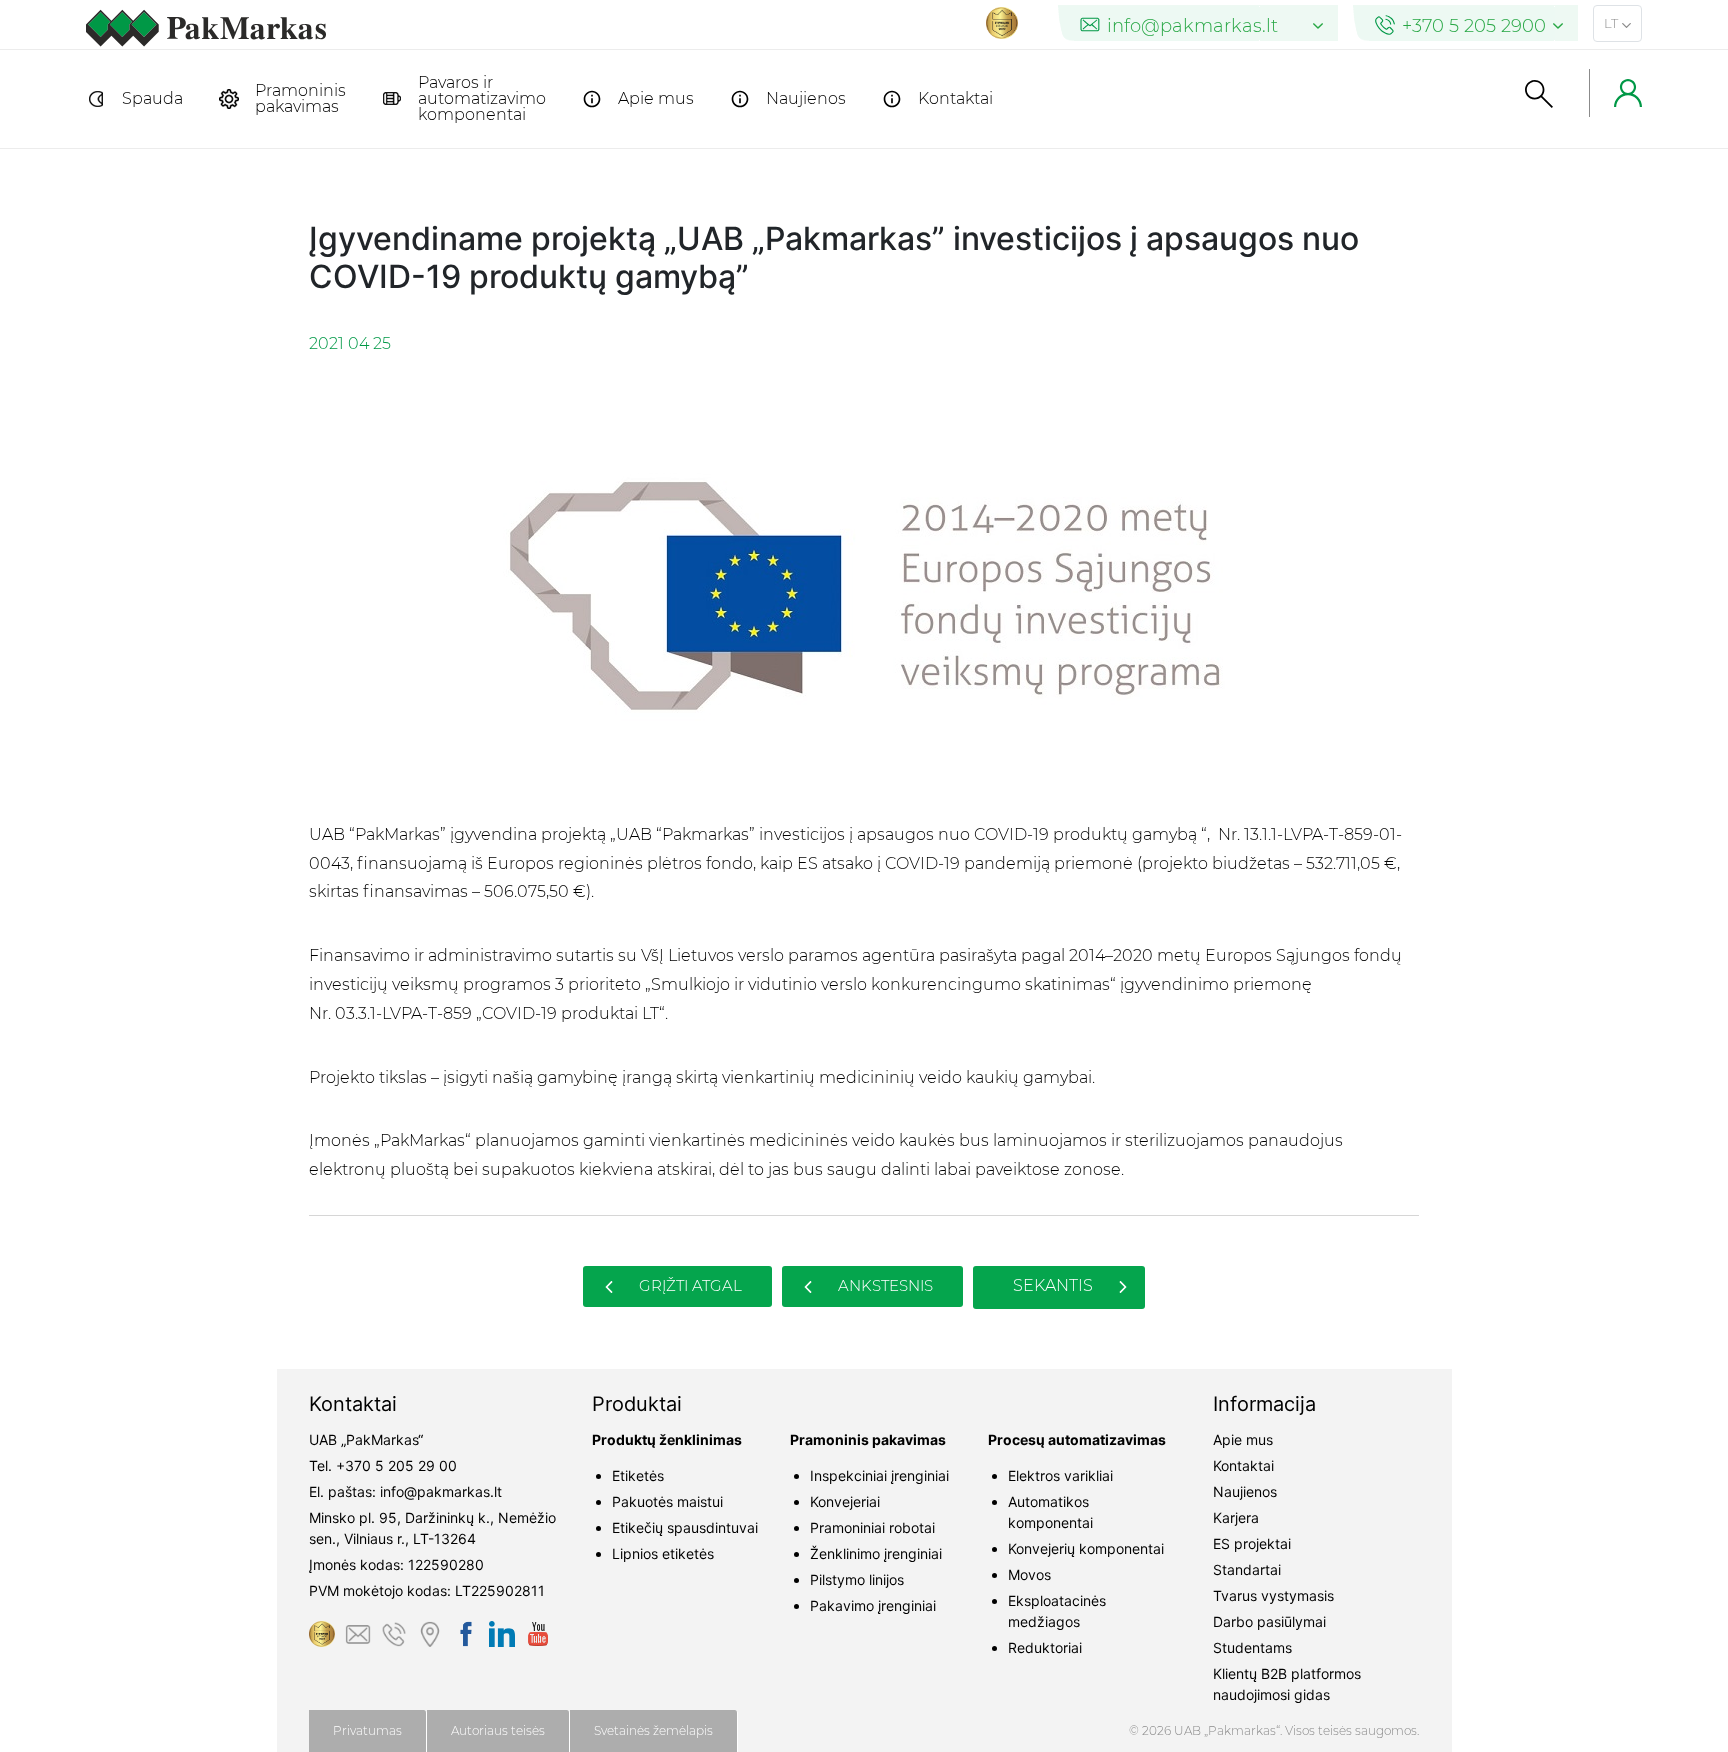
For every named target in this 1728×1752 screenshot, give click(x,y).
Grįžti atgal (688, 1285)
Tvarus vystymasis (1273, 1595)
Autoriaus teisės (498, 1730)
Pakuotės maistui (667, 1501)
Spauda (152, 98)
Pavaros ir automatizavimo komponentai (482, 98)
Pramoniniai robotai (872, 1527)
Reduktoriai (1045, 1647)
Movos (1029, 1574)
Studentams (1252, 1647)
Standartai (1247, 1569)
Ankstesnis (883, 1285)
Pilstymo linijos (857, 1579)
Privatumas (367, 1730)
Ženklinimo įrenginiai (876, 1553)
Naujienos (806, 98)
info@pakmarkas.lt (441, 1491)
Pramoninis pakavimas (300, 98)
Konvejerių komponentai (1086, 1548)
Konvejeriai (845, 1501)
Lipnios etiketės (663, 1553)
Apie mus (656, 98)
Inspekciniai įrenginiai (879, 1475)
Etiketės (638, 1475)
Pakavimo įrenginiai (873, 1605)
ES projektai (1252, 1543)
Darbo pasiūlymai (1269, 1621)
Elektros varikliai (1060, 1475)
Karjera (1236, 1517)
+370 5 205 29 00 (396, 1465)
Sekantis (1055, 1285)
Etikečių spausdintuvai (685, 1527)
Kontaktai (955, 98)
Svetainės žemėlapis (653, 1730)
